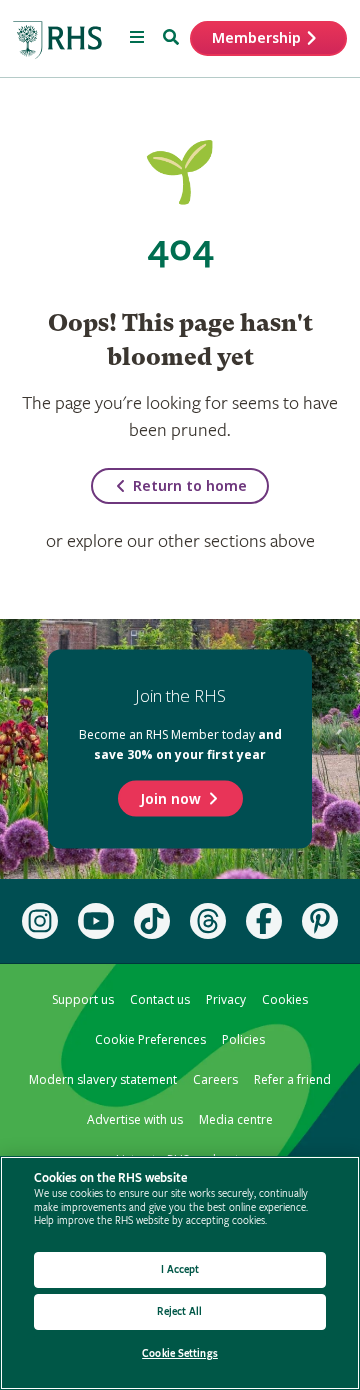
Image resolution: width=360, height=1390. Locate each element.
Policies (243, 1039)
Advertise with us (135, 1119)
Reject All (179, 1311)
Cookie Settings (180, 1353)
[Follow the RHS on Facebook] (264, 921)
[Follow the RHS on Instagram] (40, 921)
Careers (215, 1079)
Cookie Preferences (150, 1039)
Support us (83, 999)
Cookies (285, 999)
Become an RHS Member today (180, 744)
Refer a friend (292, 1079)
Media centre (236, 1119)
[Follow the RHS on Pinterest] (320, 921)
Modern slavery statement (103, 1079)
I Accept (180, 1269)
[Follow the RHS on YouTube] (96, 921)
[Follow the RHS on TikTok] (152, 921)
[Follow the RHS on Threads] (208, 921)
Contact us (160, 999)
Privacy (226, 999)
